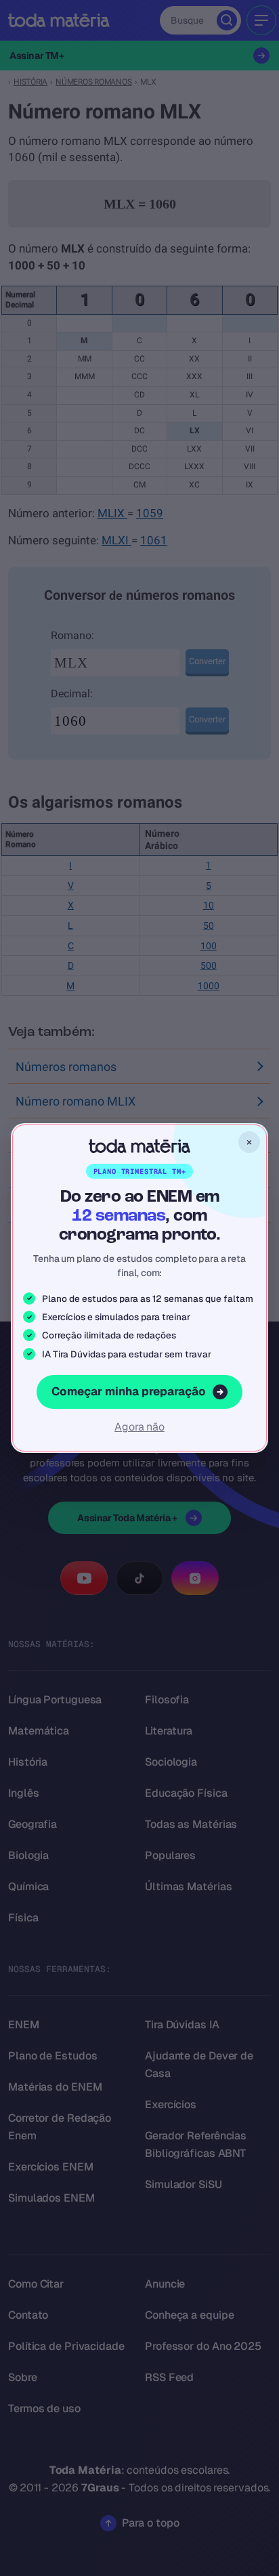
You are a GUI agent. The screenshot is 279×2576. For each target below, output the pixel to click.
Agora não (139, 1427)
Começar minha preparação (129, 1391)
